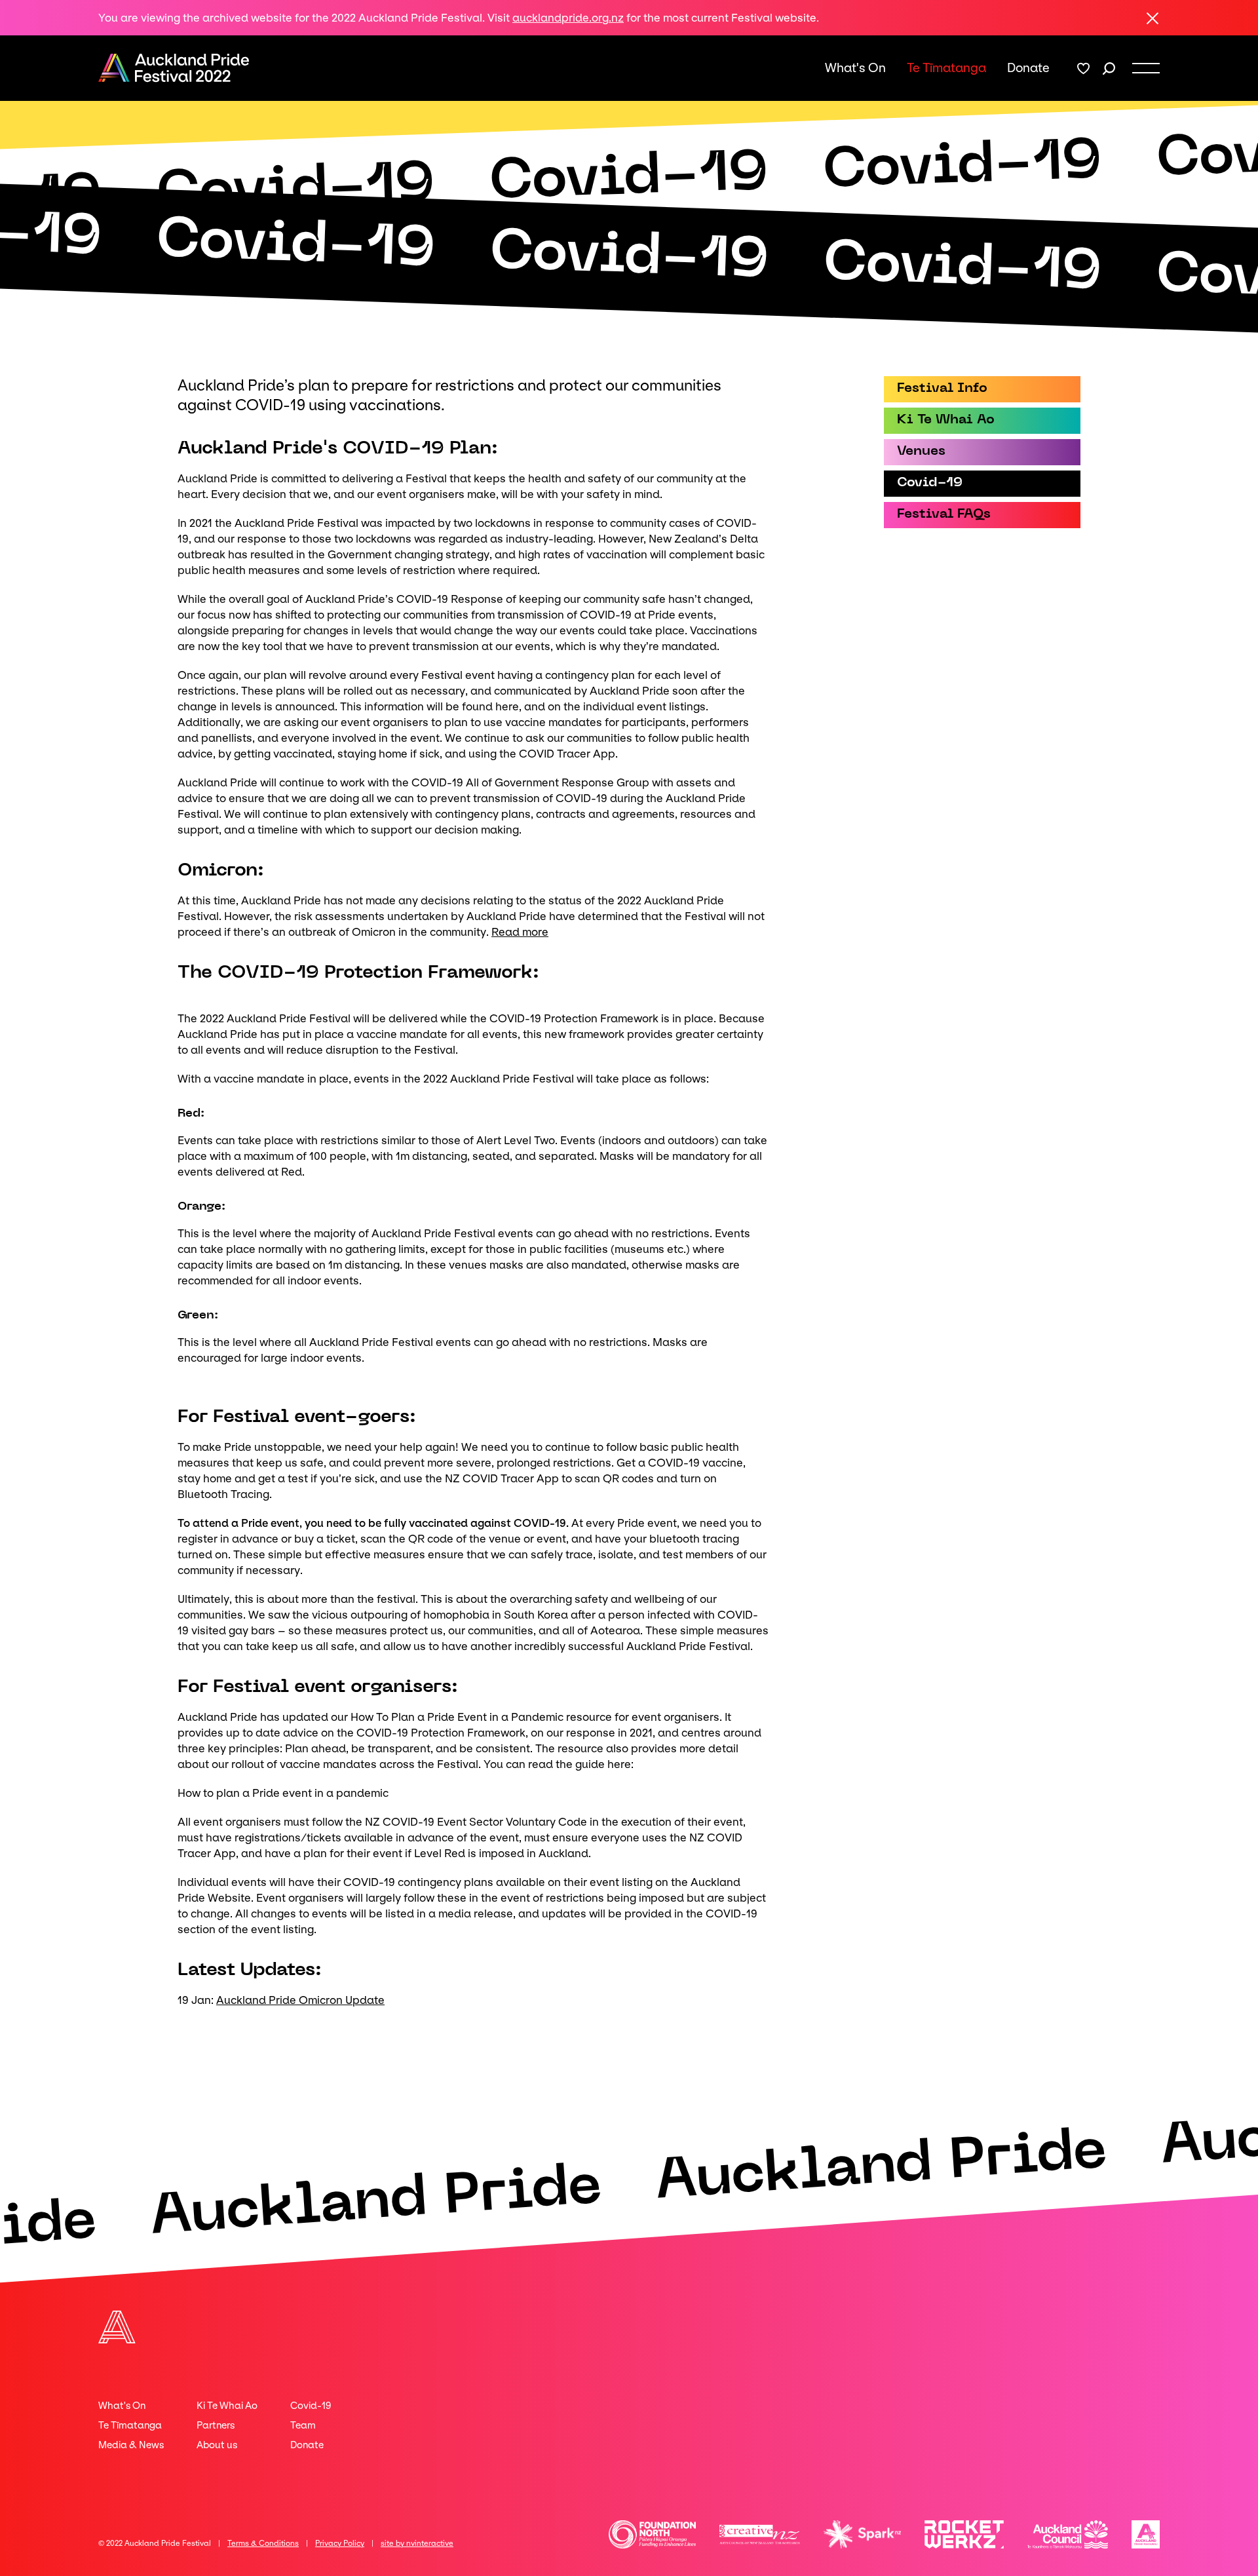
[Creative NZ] (760, 2534)
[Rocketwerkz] (964, 2534)
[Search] (1109, 68)
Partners (216, 2425)
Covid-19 (311, 2406)
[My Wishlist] (1083, 68)
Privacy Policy (340, 2543)
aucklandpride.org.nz (568, 18)
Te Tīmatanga (946, 68)
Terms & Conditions (263, 2543)
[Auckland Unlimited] (1146, 2534)
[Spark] (862, 2534)
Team (303, 2425)
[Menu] (1146, 68)
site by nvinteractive (417, 2543)
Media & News (131, 2445)
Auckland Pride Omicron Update (300, 2000)
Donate (1028, 68)
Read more (520, 932)
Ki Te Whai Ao (227, 2406)
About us (217, 2445)
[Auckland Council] (1068, 2534)
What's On (855, 68)
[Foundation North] (653, 2534)
